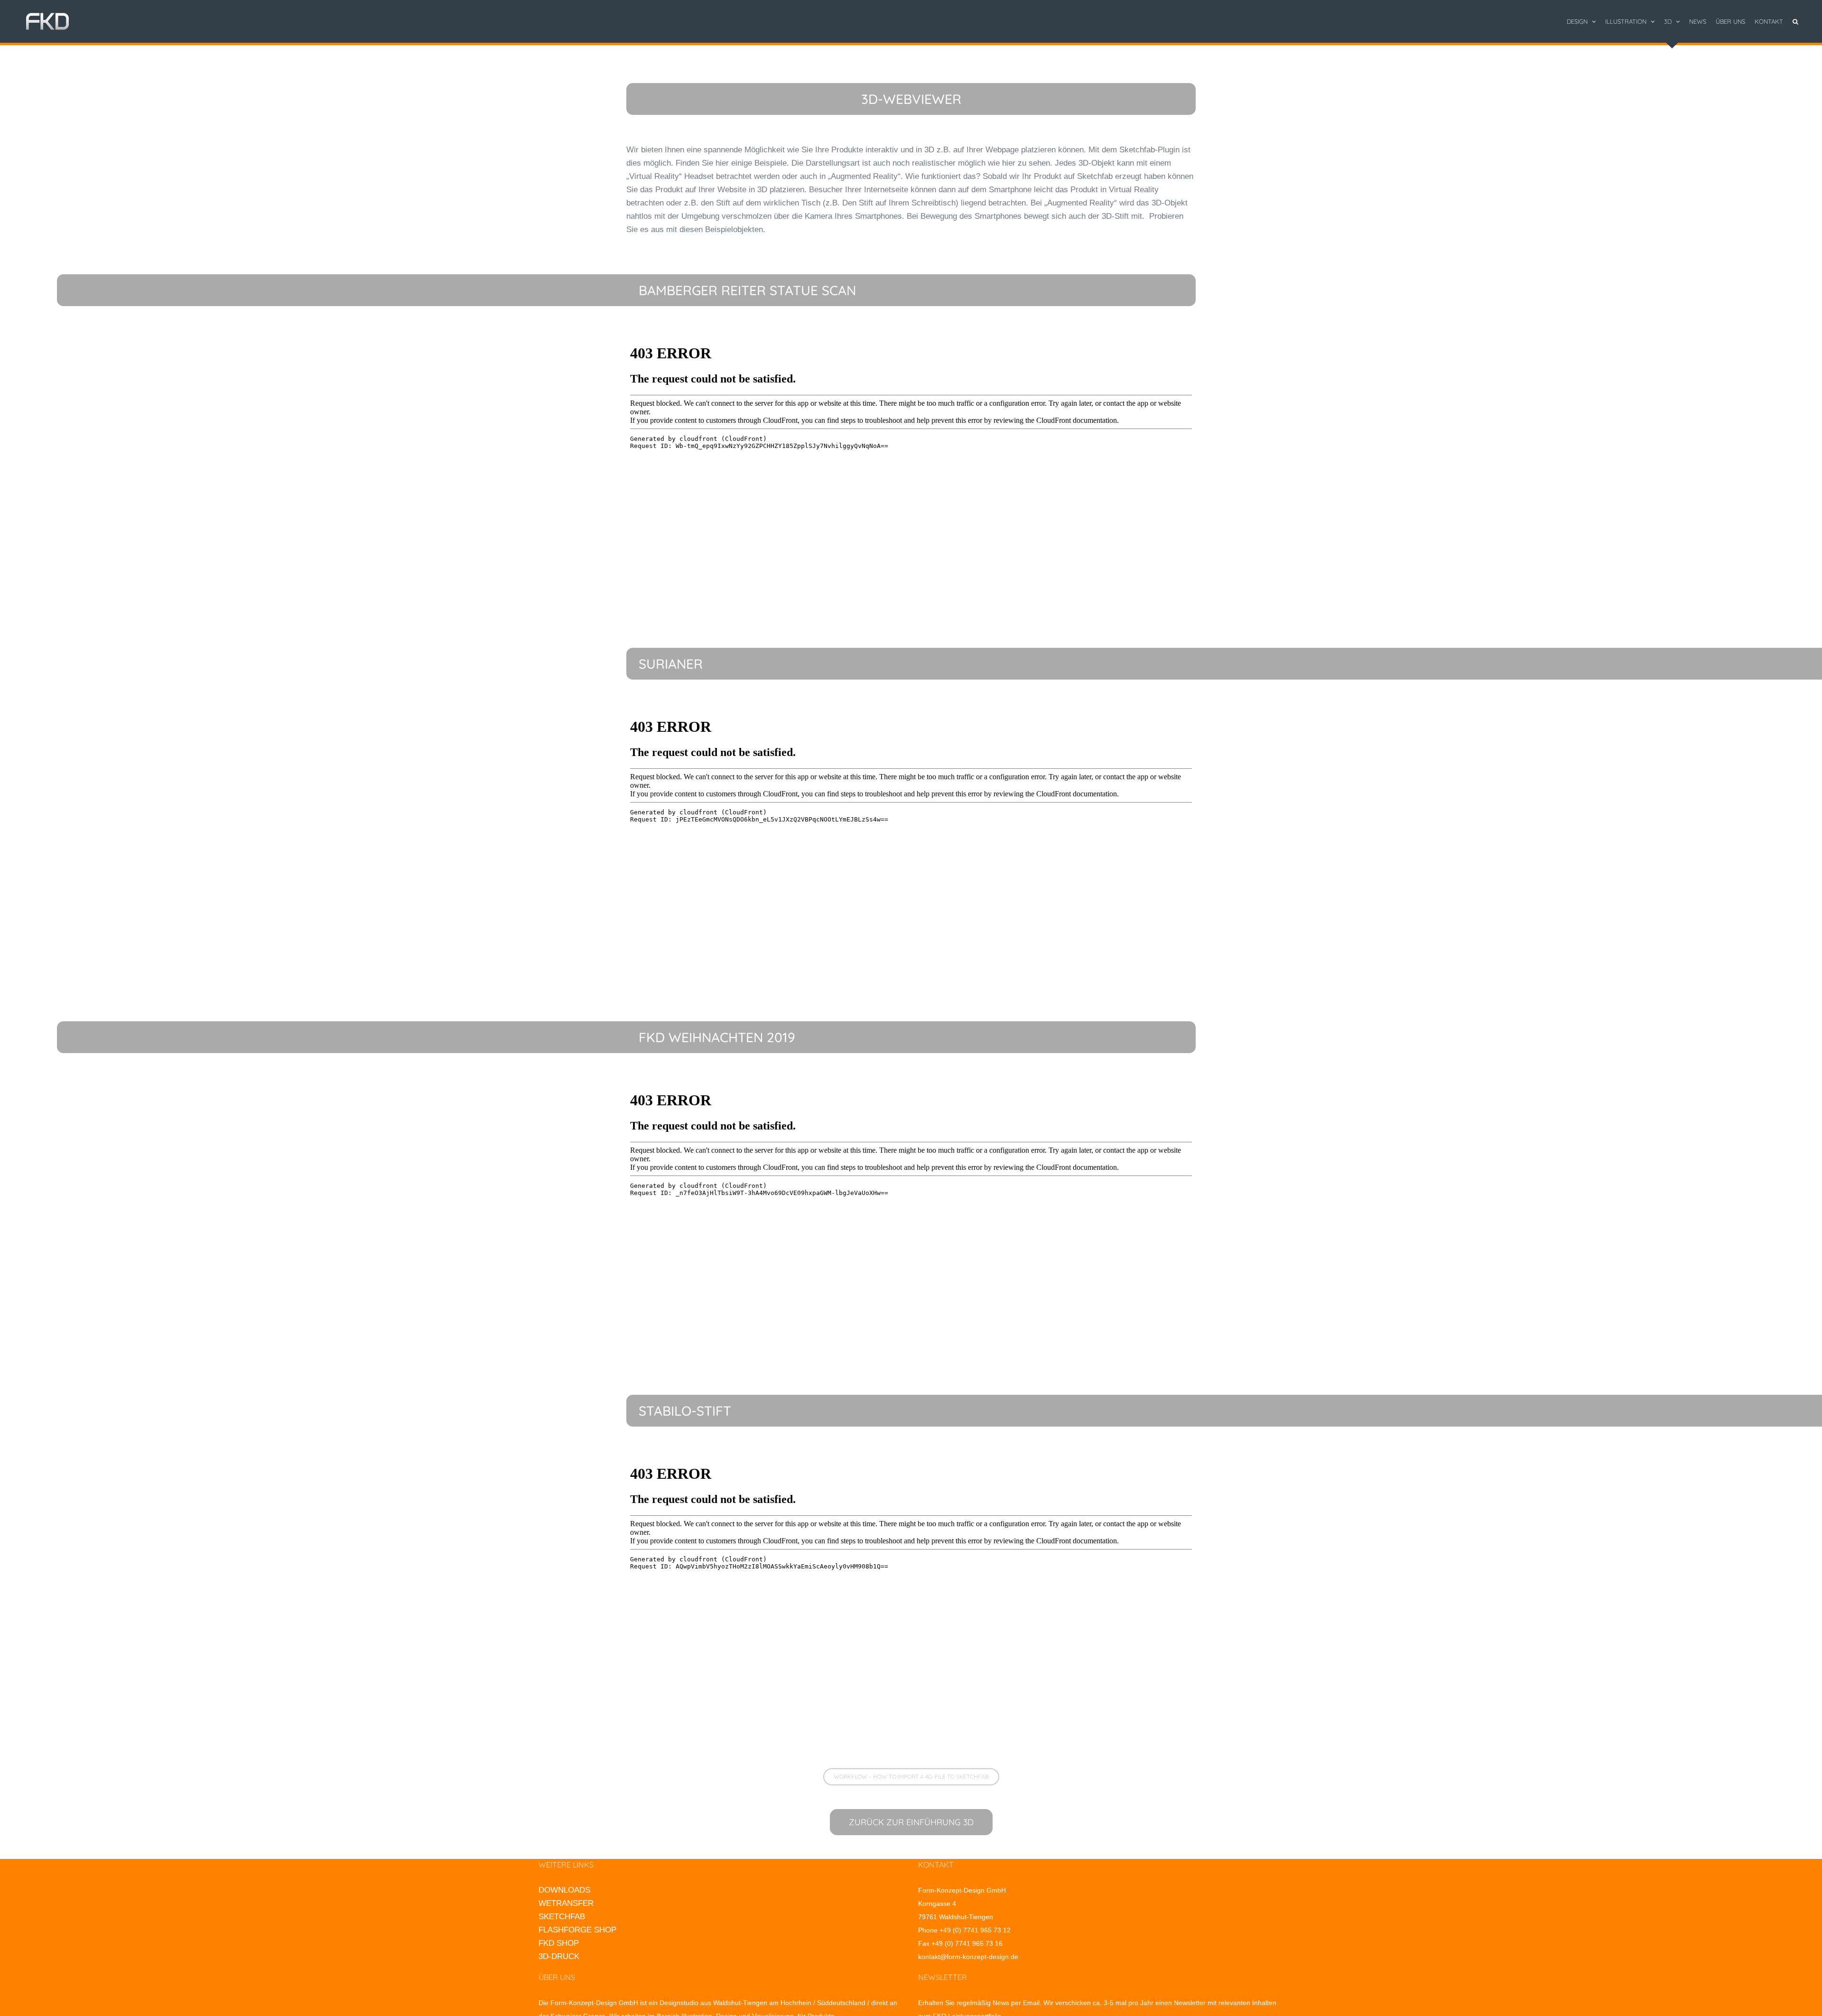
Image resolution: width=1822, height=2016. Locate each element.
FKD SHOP (559, 1943)
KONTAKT (936, 1865)
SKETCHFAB (562, 1917)
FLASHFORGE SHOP (577, 1930)
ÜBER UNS (557, 1977)
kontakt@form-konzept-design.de (968, 1957)
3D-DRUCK (559, 1956)
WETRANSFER (566, 1903)
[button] (1795, 21)
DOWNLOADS (564, 1890)
